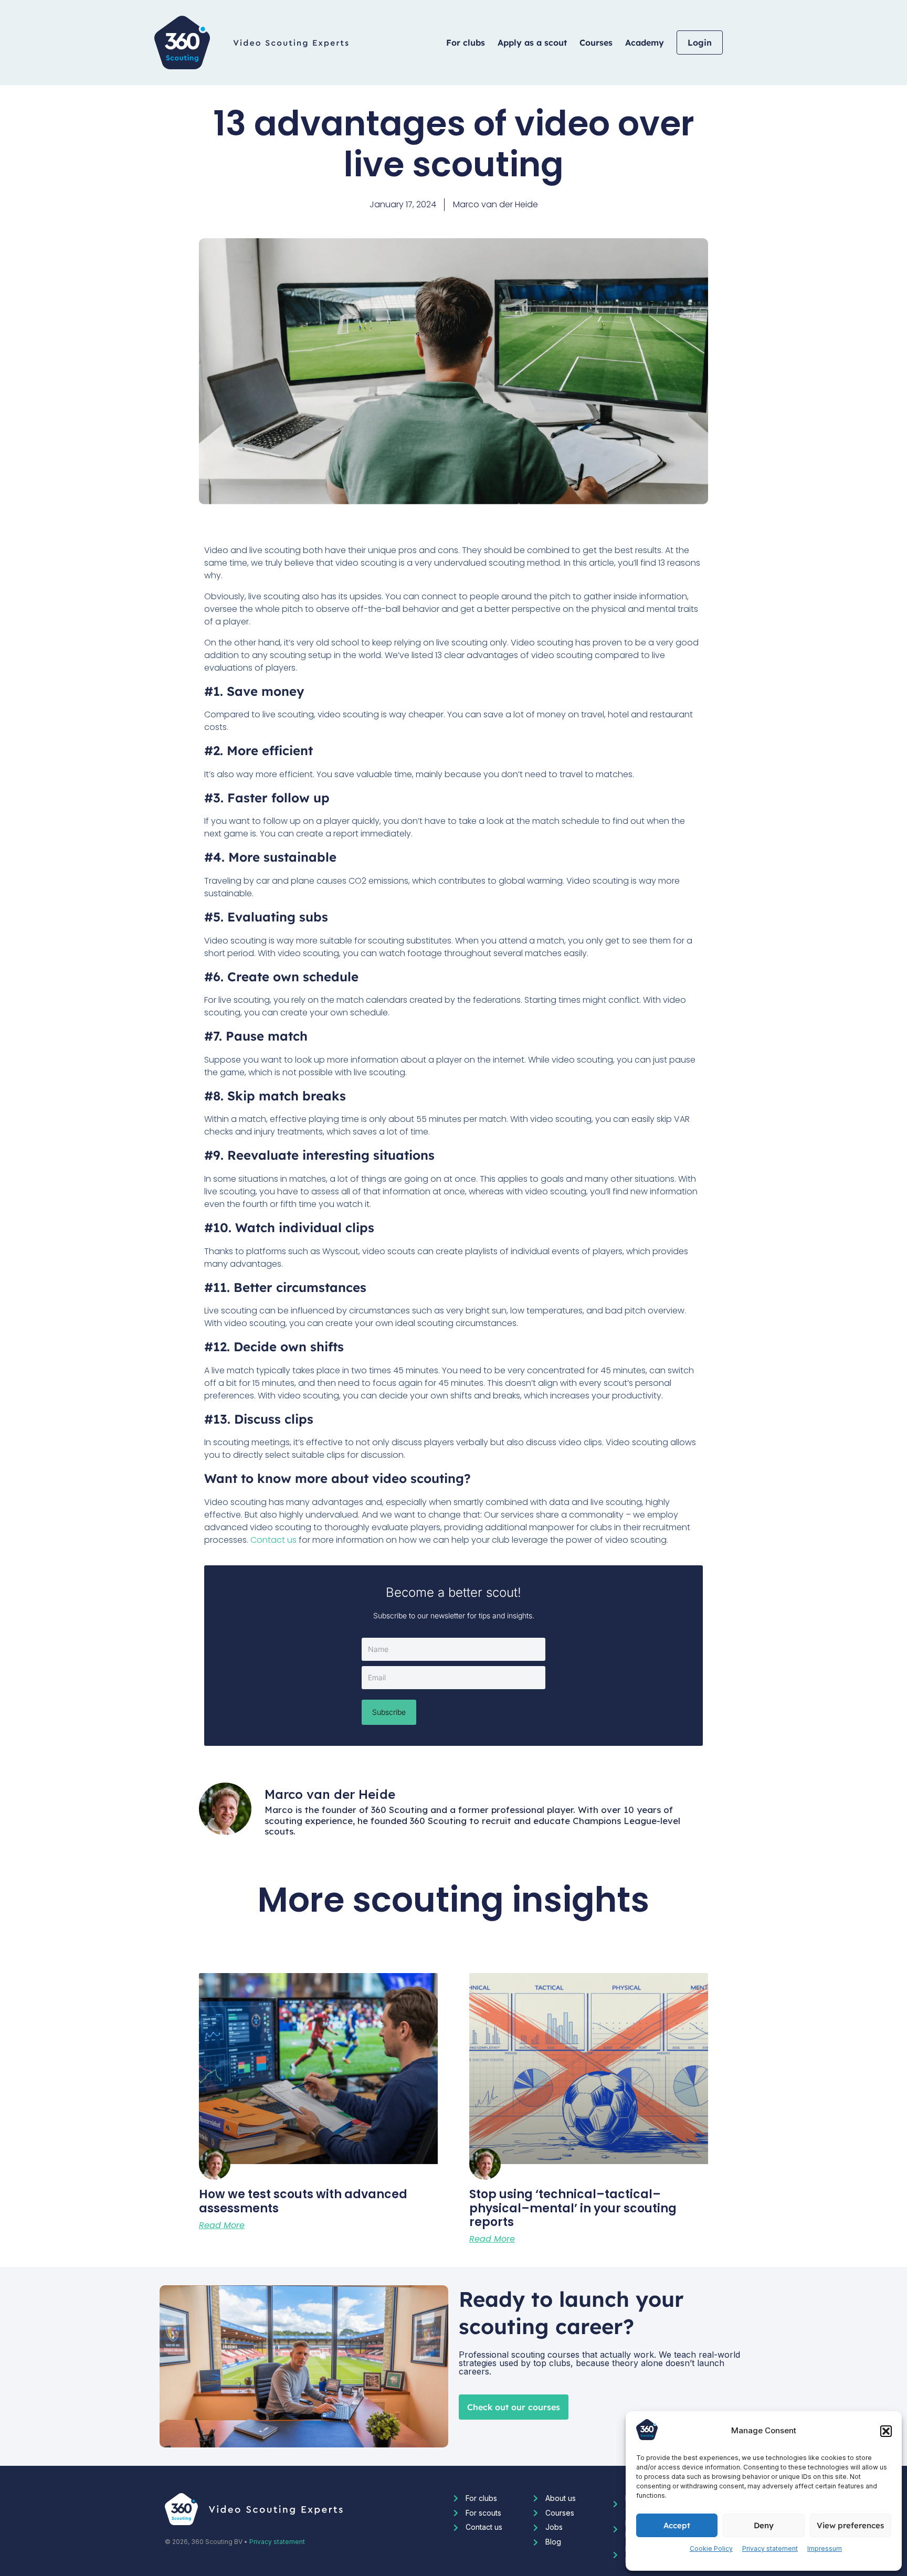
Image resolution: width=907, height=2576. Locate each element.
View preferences (850, 2525)
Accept (677, 2525)
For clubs (466, 43)
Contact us (273, 1540)
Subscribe (389, 1712)
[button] (886, 2431)
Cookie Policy (711, 2548)
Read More (222, 2225)
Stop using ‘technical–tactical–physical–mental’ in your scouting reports (573, 2208)
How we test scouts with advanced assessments (303, 2201)
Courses (596, 43)
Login (700, 43)
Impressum (825, 2548)
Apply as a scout (532, 43)
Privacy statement (770, 2548)
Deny (764, 2525)
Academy (645, 43)
